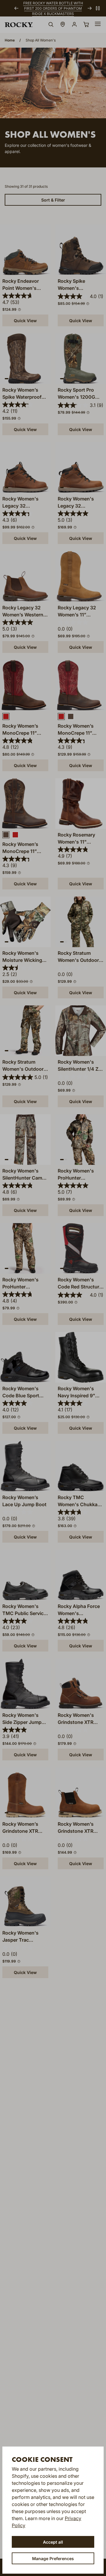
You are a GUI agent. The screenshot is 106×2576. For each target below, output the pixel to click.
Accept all (53, 2542)
